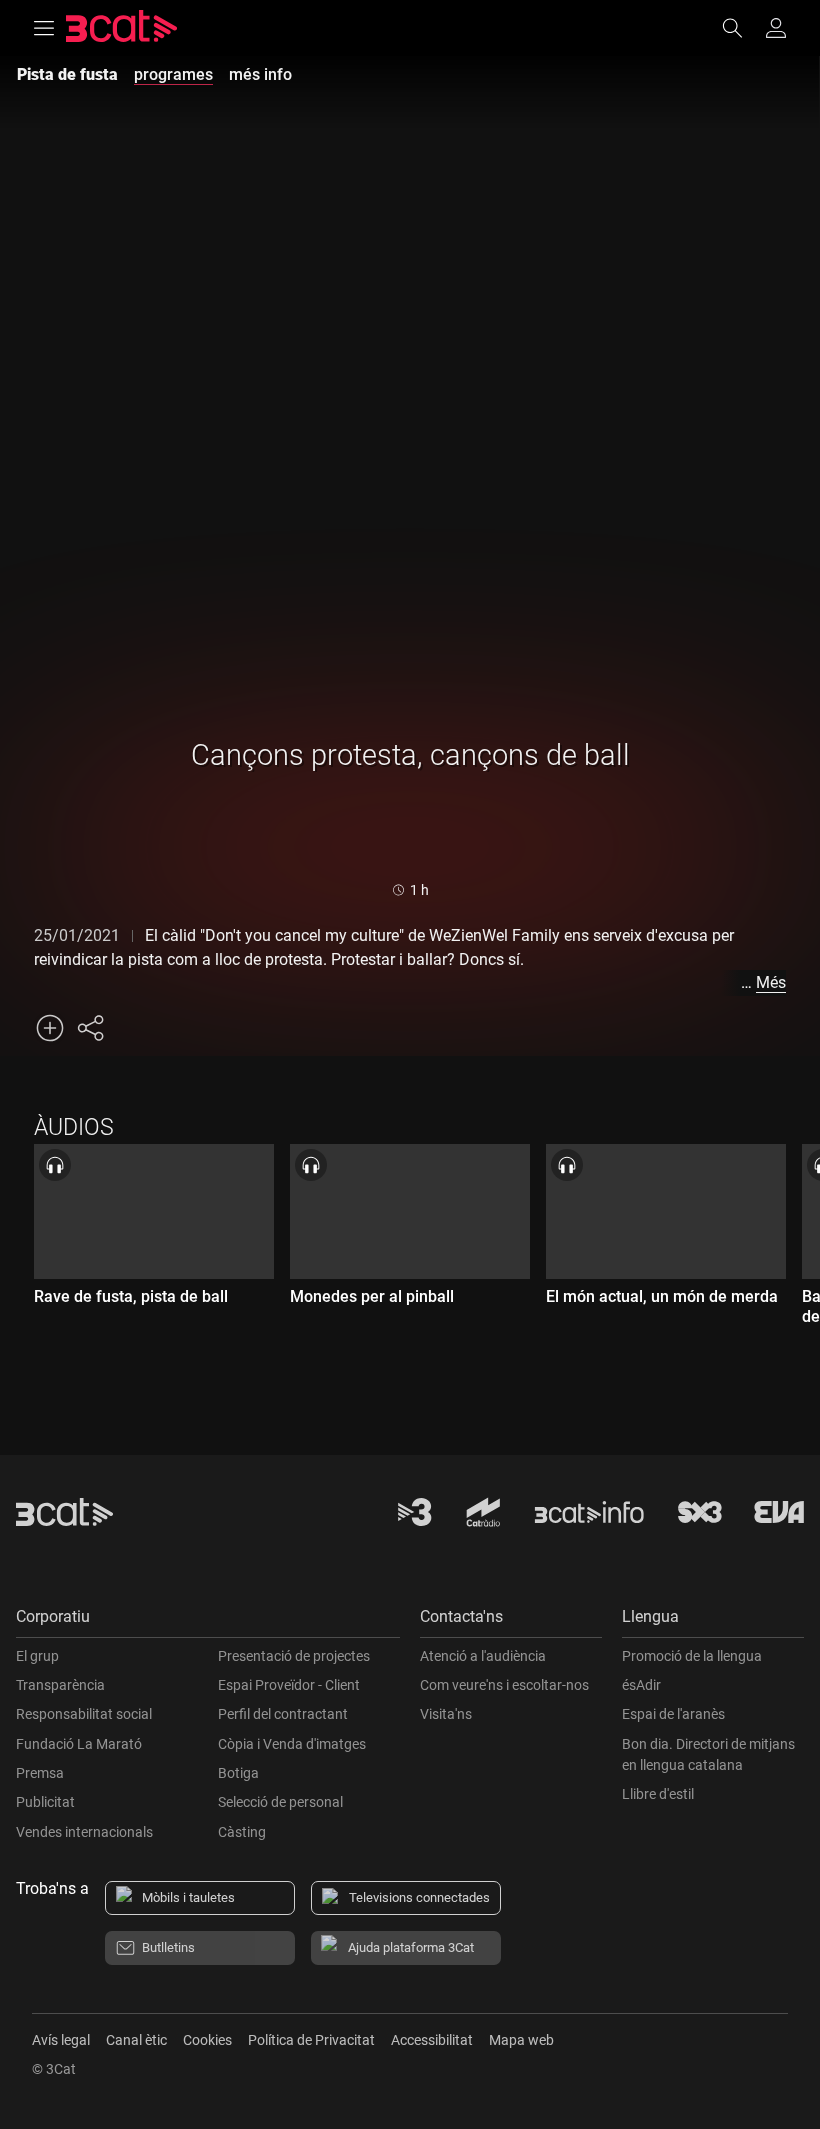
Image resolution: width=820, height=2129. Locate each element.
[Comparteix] (90, 1028)
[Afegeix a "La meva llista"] (50, 1028)
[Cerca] (742, 28)
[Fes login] (776, 28)
